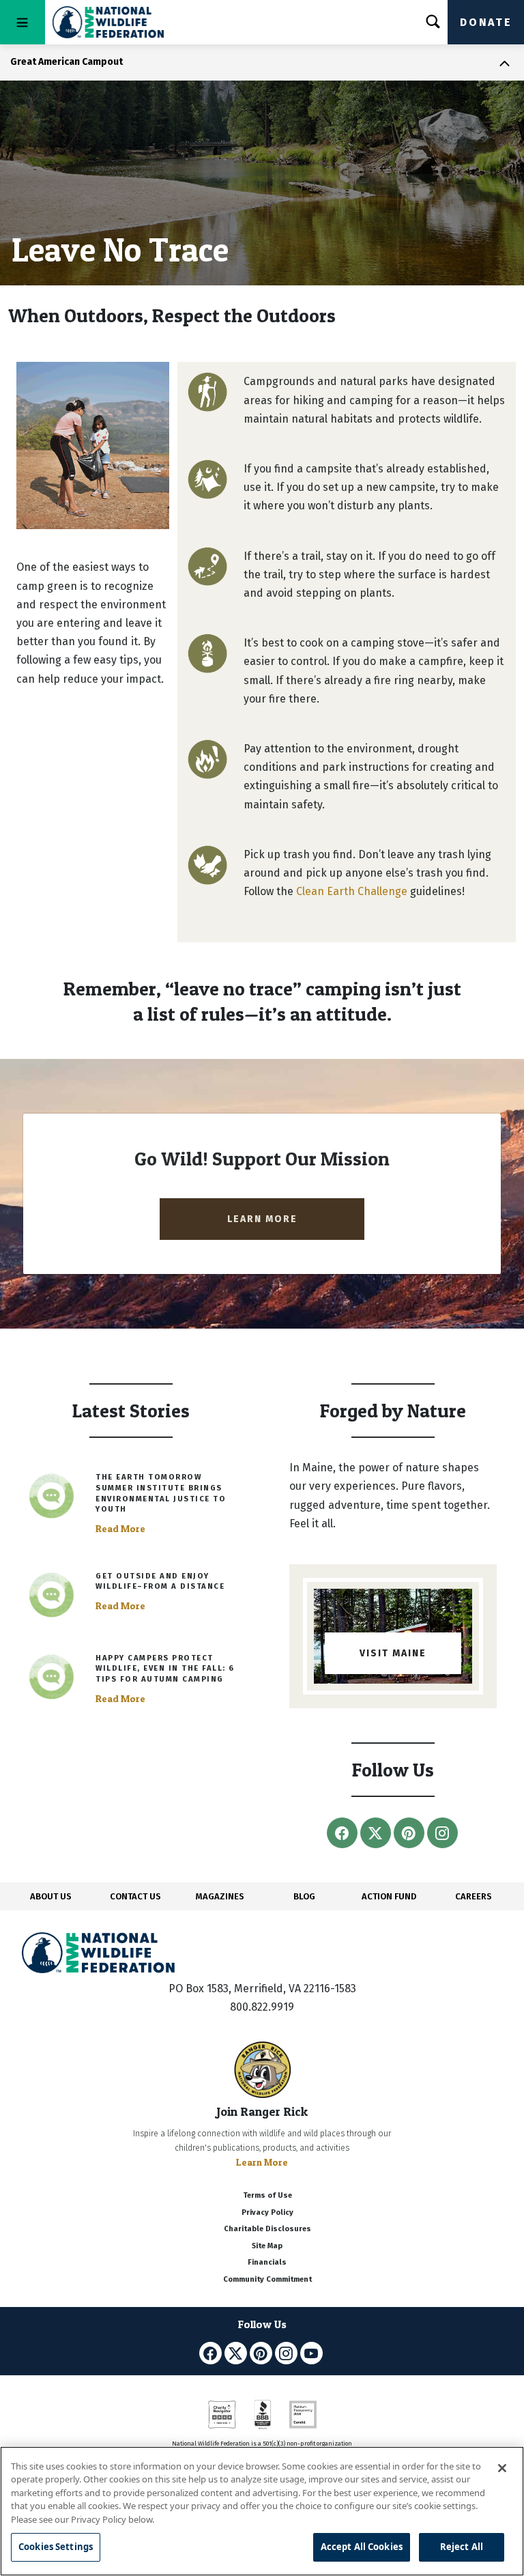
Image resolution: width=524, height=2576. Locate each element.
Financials (267, 2262)
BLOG (304, 1896)
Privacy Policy (267, 2212)
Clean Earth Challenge (352, 891)
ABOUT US (51, 1896)
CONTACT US (135, 1896)
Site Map (267, 2246)
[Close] (502, 2468)
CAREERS (474, 1896)
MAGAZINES (220, 1896)
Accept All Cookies (362, 2547)
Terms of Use (267, 2195)
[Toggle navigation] (23, 22)
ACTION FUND (389, 1896)
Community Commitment (267, 2279)
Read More (120, 1529)
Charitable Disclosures (267, 2229)
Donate (486, 22)
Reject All (462, 2547)
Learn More (262, 2162)
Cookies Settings (56, 2547)
